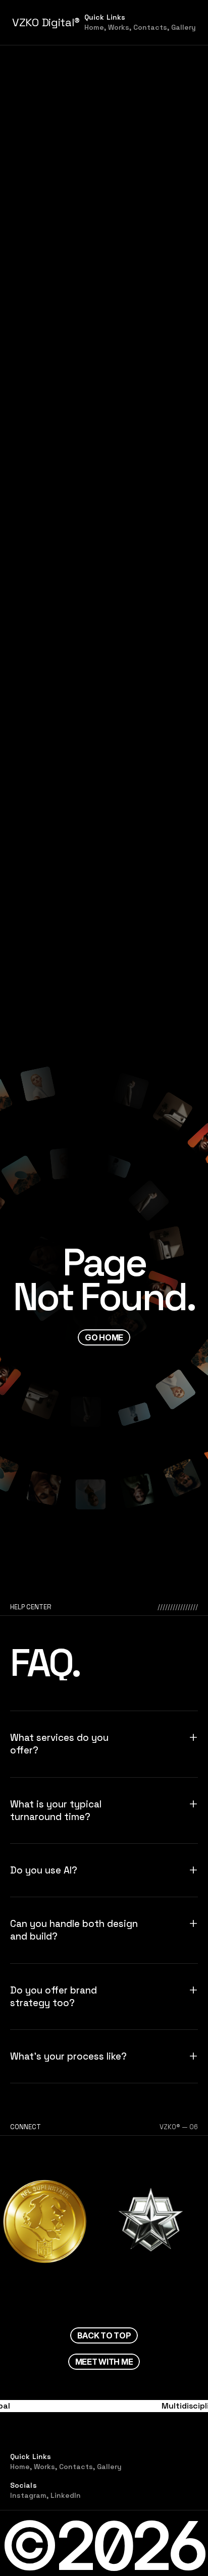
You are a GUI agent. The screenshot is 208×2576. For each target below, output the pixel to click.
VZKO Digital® (46, 22)
